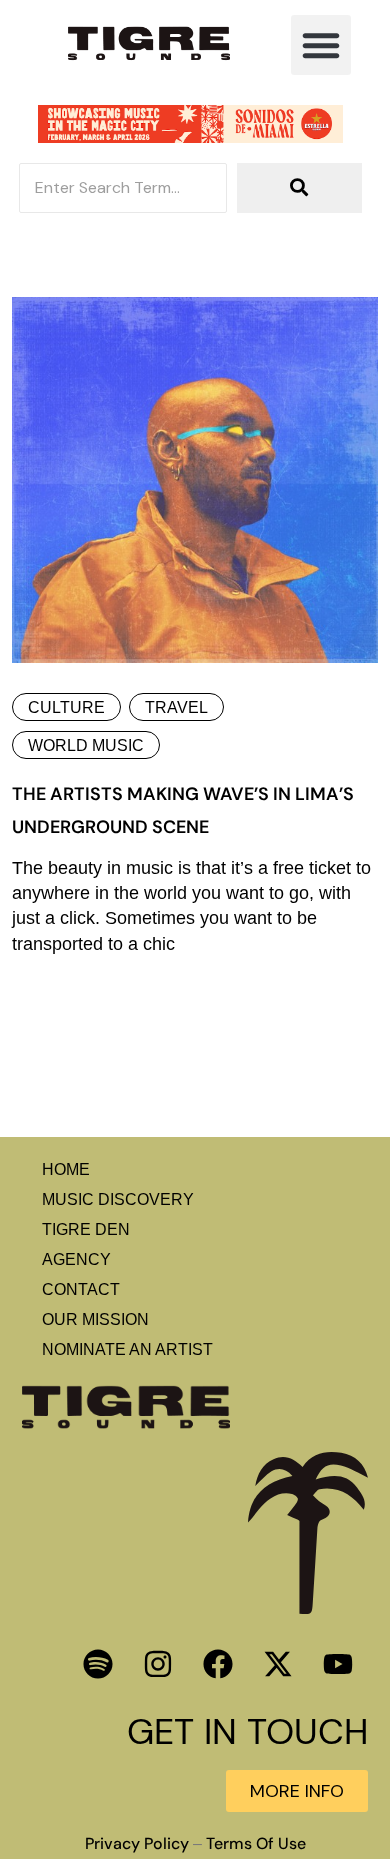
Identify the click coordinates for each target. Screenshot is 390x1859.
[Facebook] (218, 1664)
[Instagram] (158, 1664)
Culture (66, 707)
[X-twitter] (278, 1664)
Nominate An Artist (127, 1349)
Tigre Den (86, 1229)
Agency (76, 1259)
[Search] (299, 188)
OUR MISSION (95, 1319)
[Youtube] (338, 1664)
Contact (81, 1289)
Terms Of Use (256, 1844)
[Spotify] (98, 1664)
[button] (321, 45)
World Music (86, 745)
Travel (176, 707)
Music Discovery (118, 1199)
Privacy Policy (137, 1844)
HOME (66, 1169)
